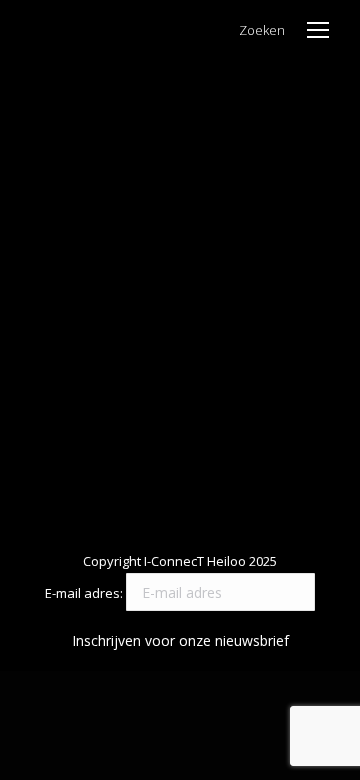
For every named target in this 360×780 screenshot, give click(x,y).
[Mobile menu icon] (318, 30)
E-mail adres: (85, 593)
